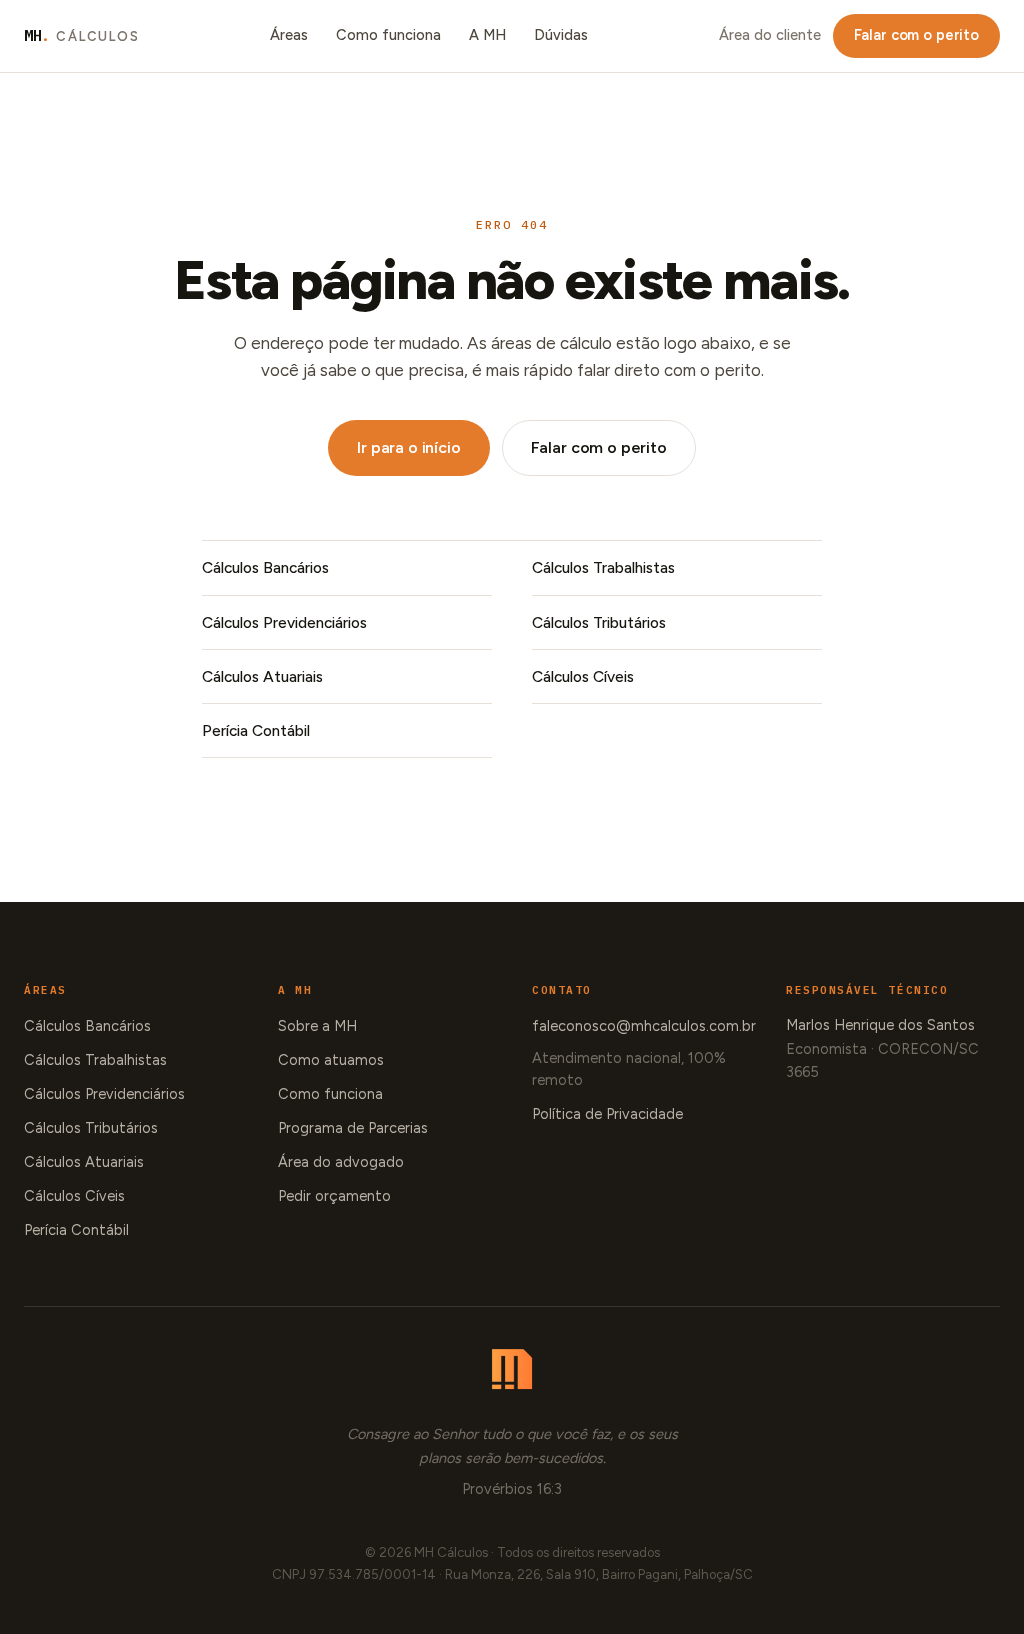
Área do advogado (341, 1162)
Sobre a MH (317, 1026)
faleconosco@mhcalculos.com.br (644, 1026)
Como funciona (388, 35)
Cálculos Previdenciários (284, 622)
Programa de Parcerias (353, 1128)
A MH (487, 35)
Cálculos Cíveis (583, 676)
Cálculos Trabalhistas (603, 567)
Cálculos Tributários (599, 622)
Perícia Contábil (256, 730)
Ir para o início (408, 447)
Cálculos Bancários (265, 567)
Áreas (289, 35)
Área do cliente (770, 35)
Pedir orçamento (334, 1196)
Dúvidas (561, 35)
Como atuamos (331, 1060)
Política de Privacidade (607, 1114)
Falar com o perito (916, 35)
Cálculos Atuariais (262, 676)
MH (82, 35)
